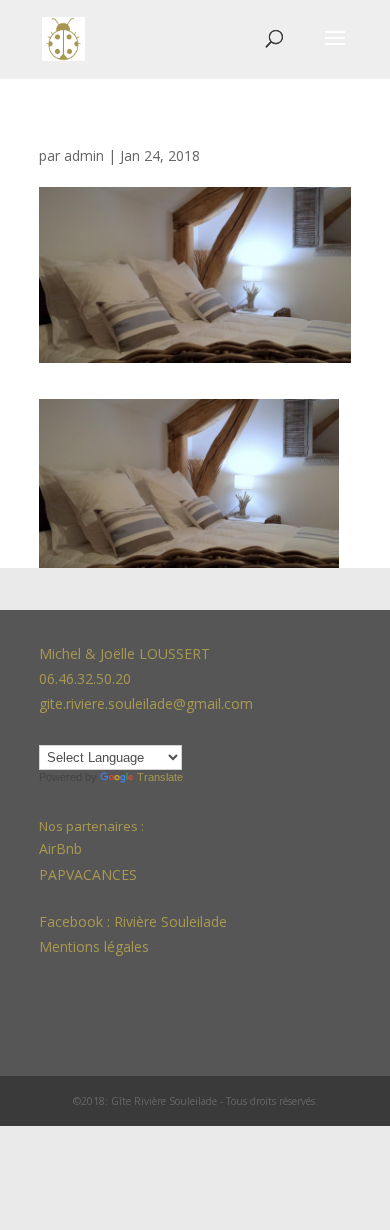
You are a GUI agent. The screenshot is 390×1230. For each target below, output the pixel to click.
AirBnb (62, 848)
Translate (160, 777)
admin (84, 155)
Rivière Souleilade (170, 921)
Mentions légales (94, 946)
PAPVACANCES (88, 874)
